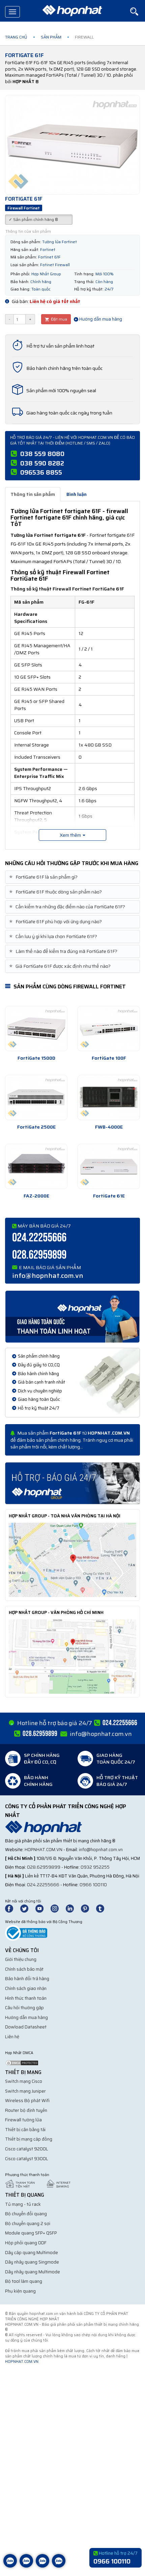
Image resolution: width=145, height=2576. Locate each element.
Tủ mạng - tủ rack (23, 2204)
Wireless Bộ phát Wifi (27, 2101)
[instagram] (58, 1908)
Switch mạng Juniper (25, 2091)
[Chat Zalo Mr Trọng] (42, 2566)
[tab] (72, 877)
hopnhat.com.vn (43, 1850)
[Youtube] (42, 1908)
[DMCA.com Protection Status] (22, 2062)
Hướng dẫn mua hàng (100, 319)
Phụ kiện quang (20, 2291)
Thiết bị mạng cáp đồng (29, 2139)
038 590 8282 (42, 463)
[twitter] (27, 1908)
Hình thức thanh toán (26, 1998)
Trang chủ (16, 37)
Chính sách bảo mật (24, 1969)
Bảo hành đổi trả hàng (27, 1979)
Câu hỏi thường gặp (24, 2008)
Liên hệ (12, 2037)
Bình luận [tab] (77, 494)
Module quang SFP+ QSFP (31, 2233)
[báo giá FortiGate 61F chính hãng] (72, 1483)
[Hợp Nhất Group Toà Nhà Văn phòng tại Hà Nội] (72, 1560)
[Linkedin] (73, 1908)
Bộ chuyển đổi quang (26, 2214)
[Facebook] (13, 1908)
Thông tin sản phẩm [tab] (33, 494)
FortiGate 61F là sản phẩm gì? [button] (44, 877)
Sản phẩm (51, 37)
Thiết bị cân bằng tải (25, 2130)
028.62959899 (39, 1255)
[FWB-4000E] (109, 1097)
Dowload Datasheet (26, 2027)
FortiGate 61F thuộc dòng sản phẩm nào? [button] (56, 892)
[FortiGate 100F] (109, 1029)
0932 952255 (95, 1867)
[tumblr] (103, 1908)
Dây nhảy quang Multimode (33, 2272)
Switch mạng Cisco (24, 2081)
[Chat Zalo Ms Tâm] (10, 2566)
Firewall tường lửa (23, 2120)
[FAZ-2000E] (36, 1166)
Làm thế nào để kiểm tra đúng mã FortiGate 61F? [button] (64, 951)
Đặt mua (59, 319)
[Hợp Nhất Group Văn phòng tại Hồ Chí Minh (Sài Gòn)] (72, 1656)
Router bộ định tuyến (26, 2110)
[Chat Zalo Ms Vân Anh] (26, 2566)
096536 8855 (41, 472)
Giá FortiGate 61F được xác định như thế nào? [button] (61, 966)
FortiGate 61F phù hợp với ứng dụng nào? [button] (56, 922)
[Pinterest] (88, 1908)
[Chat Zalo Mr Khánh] (59, 2566)
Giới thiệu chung (21, 1959)
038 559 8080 (42, 454)
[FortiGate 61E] (109, 1166)
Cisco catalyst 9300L (27, 2159)
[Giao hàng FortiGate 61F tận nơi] (72, 1316)
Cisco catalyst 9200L (27, 2149)
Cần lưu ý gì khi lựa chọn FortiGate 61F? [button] (54, 937)
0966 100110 (93, 1885)
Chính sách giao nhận (26, 1988)
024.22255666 (39, 1238)
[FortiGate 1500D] (36, 1029)
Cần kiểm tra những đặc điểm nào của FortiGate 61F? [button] (68, 907)
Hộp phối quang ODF (26, 2243)
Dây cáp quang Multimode (32, 2253)
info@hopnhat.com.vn (48, 1276)
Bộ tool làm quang (24, 2281)
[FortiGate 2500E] (36, 1097)
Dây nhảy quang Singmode (32, 2262)
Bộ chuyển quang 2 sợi (28, 2224)
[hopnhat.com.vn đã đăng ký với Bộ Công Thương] (26, 1933)
